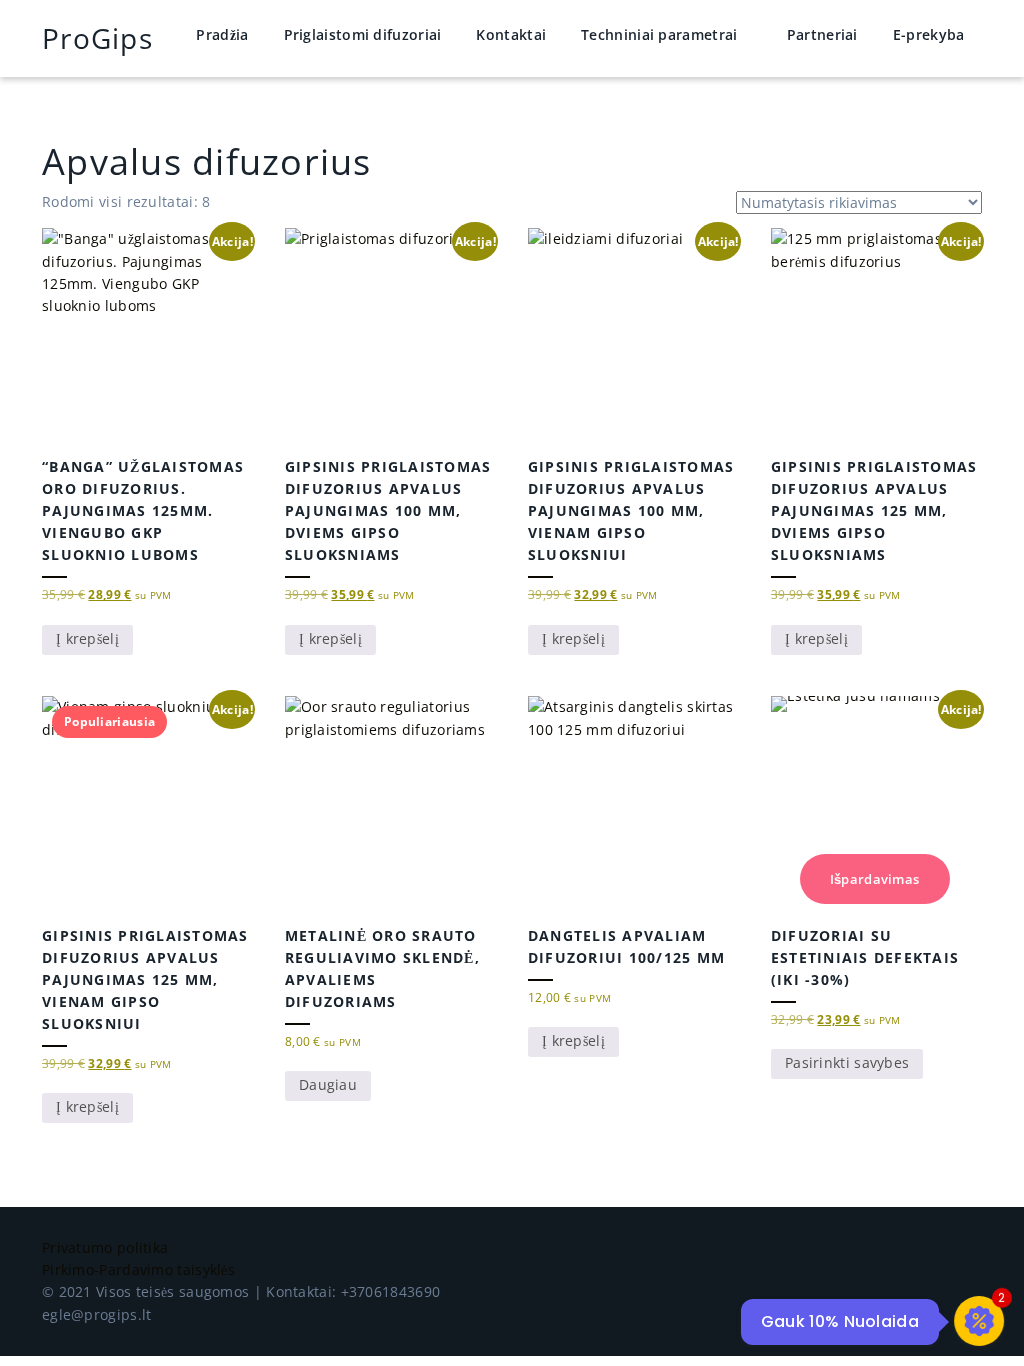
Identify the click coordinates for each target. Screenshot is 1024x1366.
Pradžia (222, 34)
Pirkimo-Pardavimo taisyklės (138, 1269)
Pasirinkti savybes (847, 1062)
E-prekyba (929, 34)
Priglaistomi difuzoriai (363, 34)
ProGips (97, 38)
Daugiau (328, 1084)
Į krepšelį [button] (87, 638)
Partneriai (822, 34)
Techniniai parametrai (659, 34)
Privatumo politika (105, 1247)
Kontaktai (511, 34)
